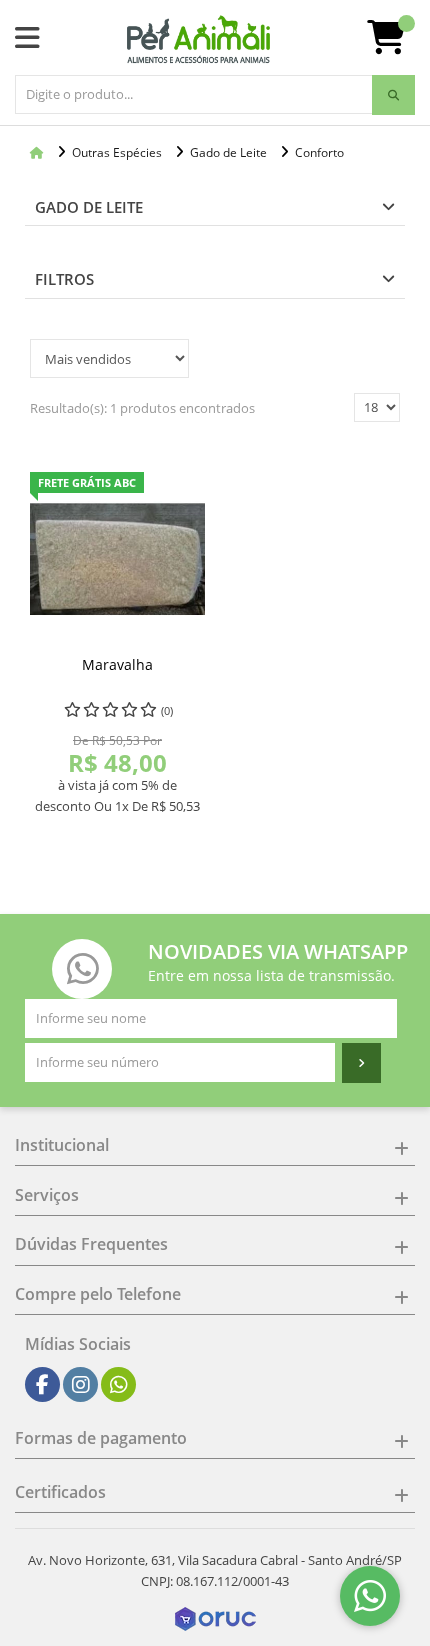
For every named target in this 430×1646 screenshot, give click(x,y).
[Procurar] (393, 95)
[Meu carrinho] (396, 45)
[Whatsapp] (119, 1385)
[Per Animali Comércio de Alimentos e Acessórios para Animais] (199, 40)
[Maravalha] (117, 559)
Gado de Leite (89, 207)
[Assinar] (361, 1063)
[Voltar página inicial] (38, 152)
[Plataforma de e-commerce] (215, 1618)
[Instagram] (81, 1385)
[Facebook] (42, 1385)
